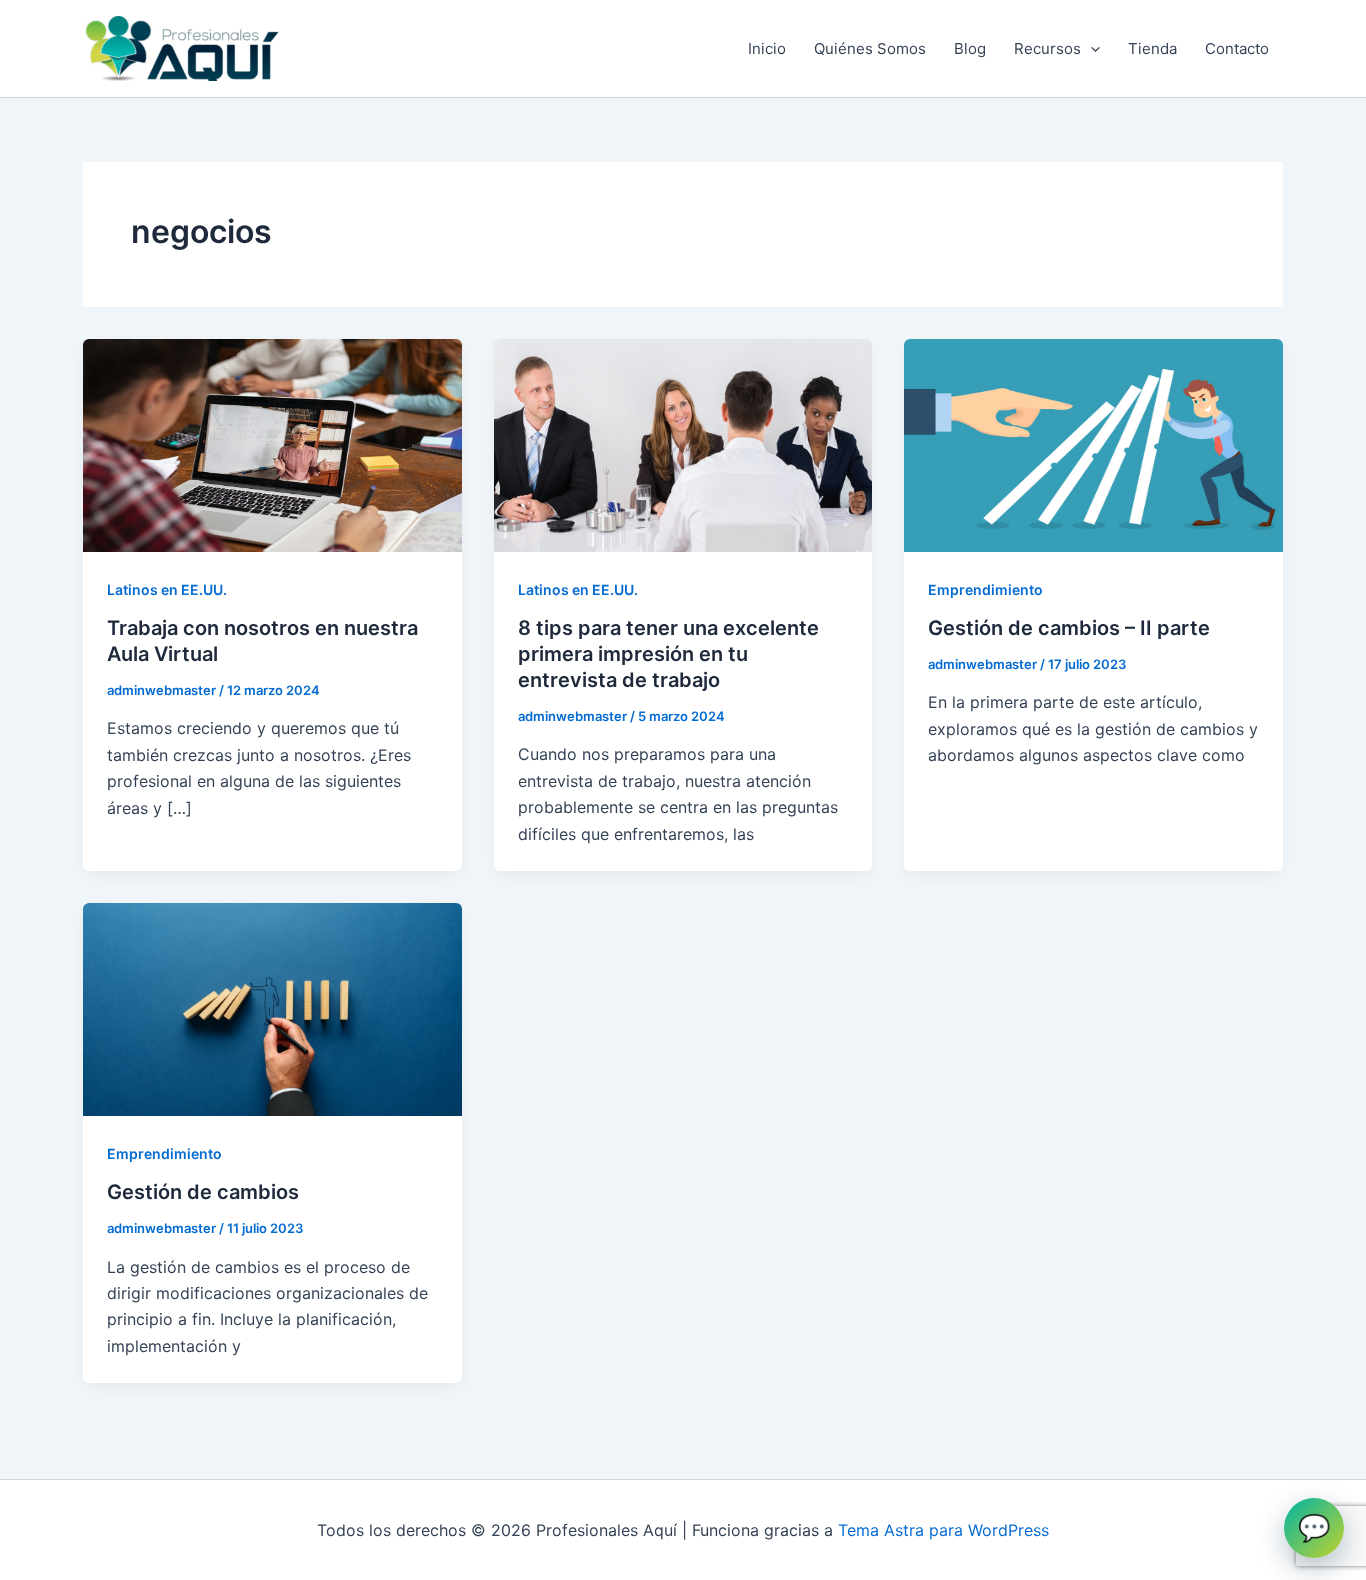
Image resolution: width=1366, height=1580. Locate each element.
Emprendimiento (985, 589)
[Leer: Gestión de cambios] (272, 1008)
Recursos (1047, 48)
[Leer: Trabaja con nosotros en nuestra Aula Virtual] (272, 444)
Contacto (1237, 48)
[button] (1090, 49)
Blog (970, 48)
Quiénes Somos (870, 48)
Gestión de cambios (203, 1192)
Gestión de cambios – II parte (1069, 628)
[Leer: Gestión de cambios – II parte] (1093, 444)
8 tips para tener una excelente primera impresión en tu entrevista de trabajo (668, 654)
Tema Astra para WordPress (943, 1530)
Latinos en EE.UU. (167, 589)
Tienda (1152, 48)
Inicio (767, 48)
